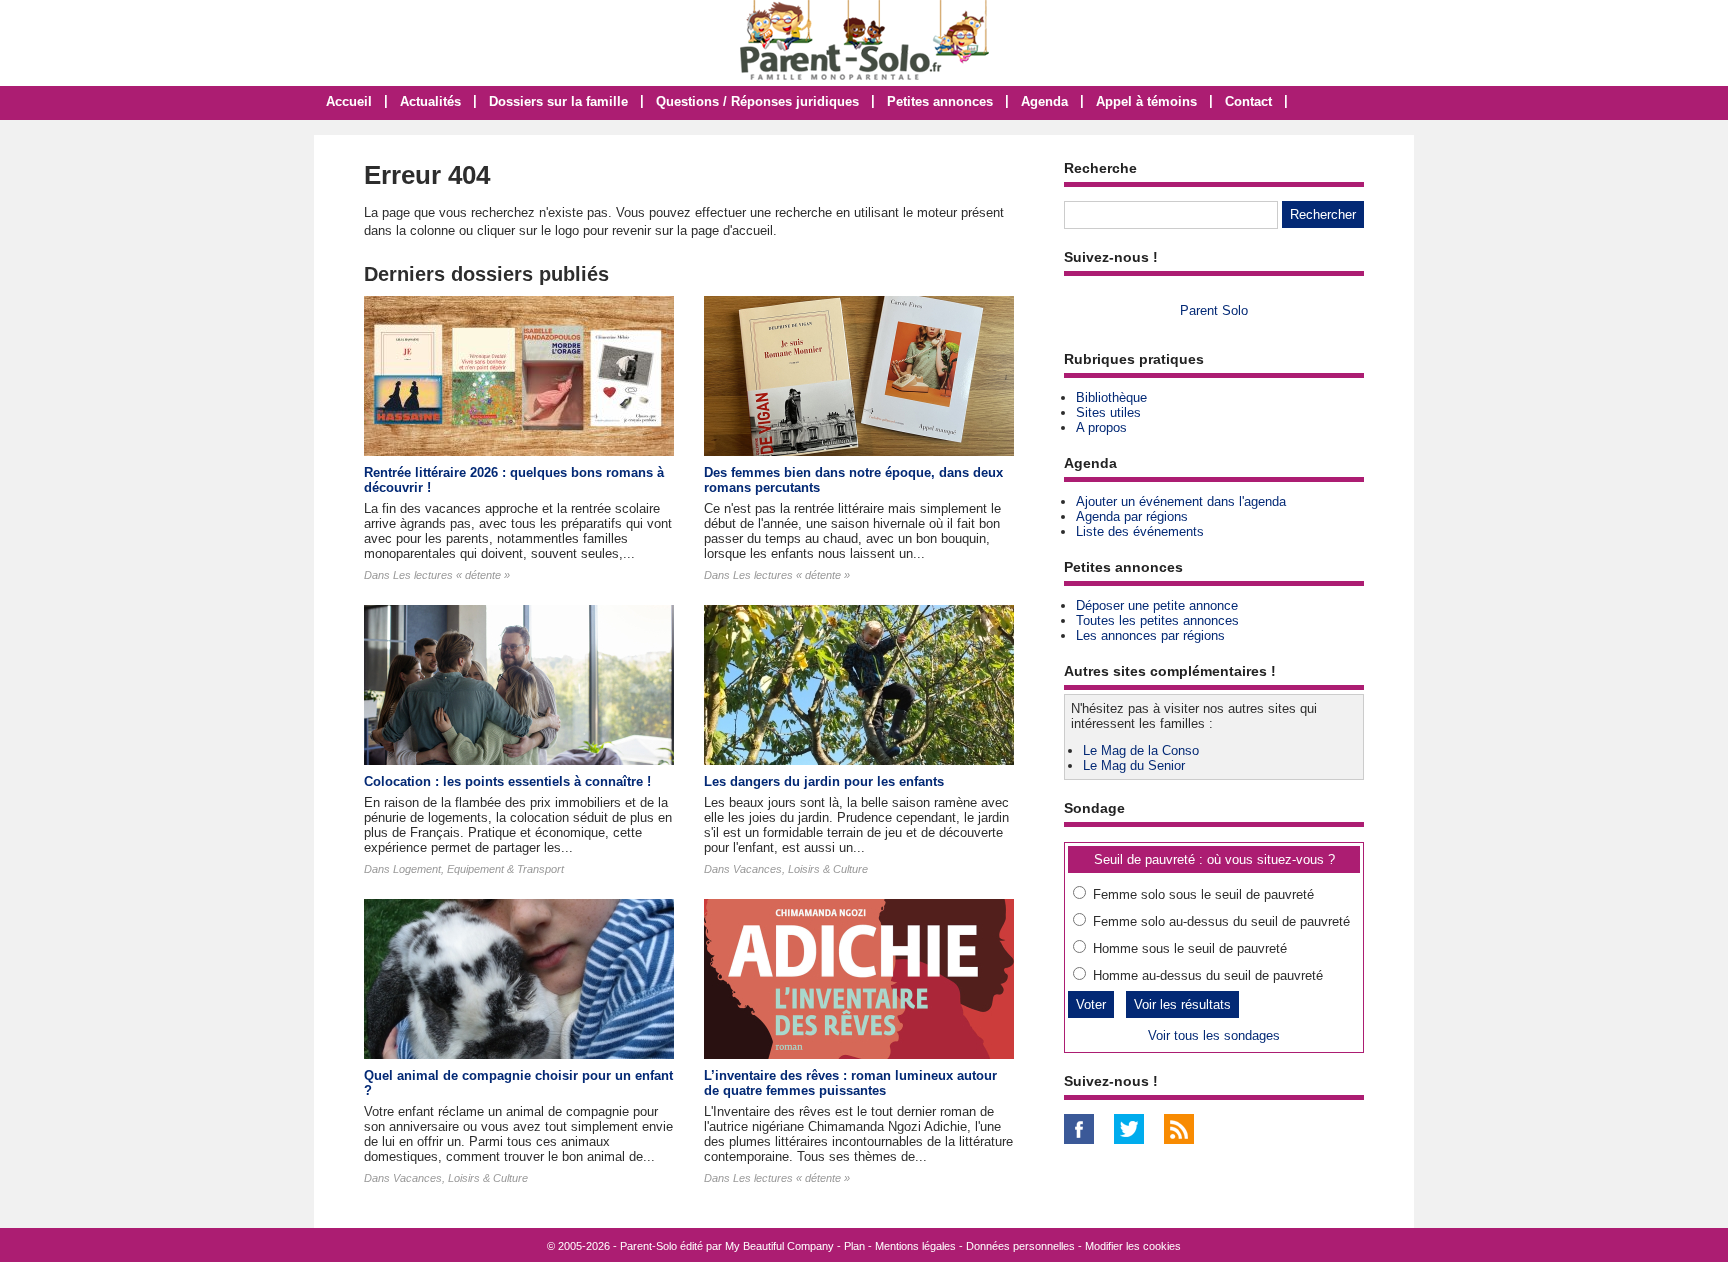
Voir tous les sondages (1214, 1035)
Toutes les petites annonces (1157, 620)
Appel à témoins (1146, 101)
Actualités (430, 101)
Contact (1248, 101)
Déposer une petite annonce (1157, 605)
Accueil (349, 101)
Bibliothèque (1111, 397)
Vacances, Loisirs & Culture (800, 869)
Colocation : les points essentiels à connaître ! (507, 781)
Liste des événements (1140, 531)
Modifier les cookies (1133, 1246)
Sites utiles (1108, 412)
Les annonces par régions (1150, 635)
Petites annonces (940, 101)
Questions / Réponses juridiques (757, 101)
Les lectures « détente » (451, 575)
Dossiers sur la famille (558, 101)
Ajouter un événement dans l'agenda (1181, 501)
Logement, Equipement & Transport (478, 869)
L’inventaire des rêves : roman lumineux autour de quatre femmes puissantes (850, 1083)
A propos (1101, 427)
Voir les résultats (1182, 1004)
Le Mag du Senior (1134, 765)
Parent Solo (1214, 310)
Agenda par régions (1132, 516)
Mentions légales (915, 1246)
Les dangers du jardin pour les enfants (824, 781)
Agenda (1044, 101)
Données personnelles (1020, 1246)
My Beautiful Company (779, 1246)
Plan (854, 1246)
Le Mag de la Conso (1141, 750)
